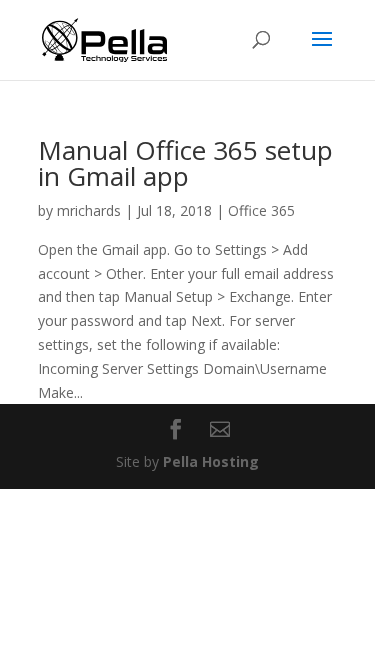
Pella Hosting (211, 461)
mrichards (89, 210)
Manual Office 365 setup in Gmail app (185, 163)
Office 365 (261, 210)
